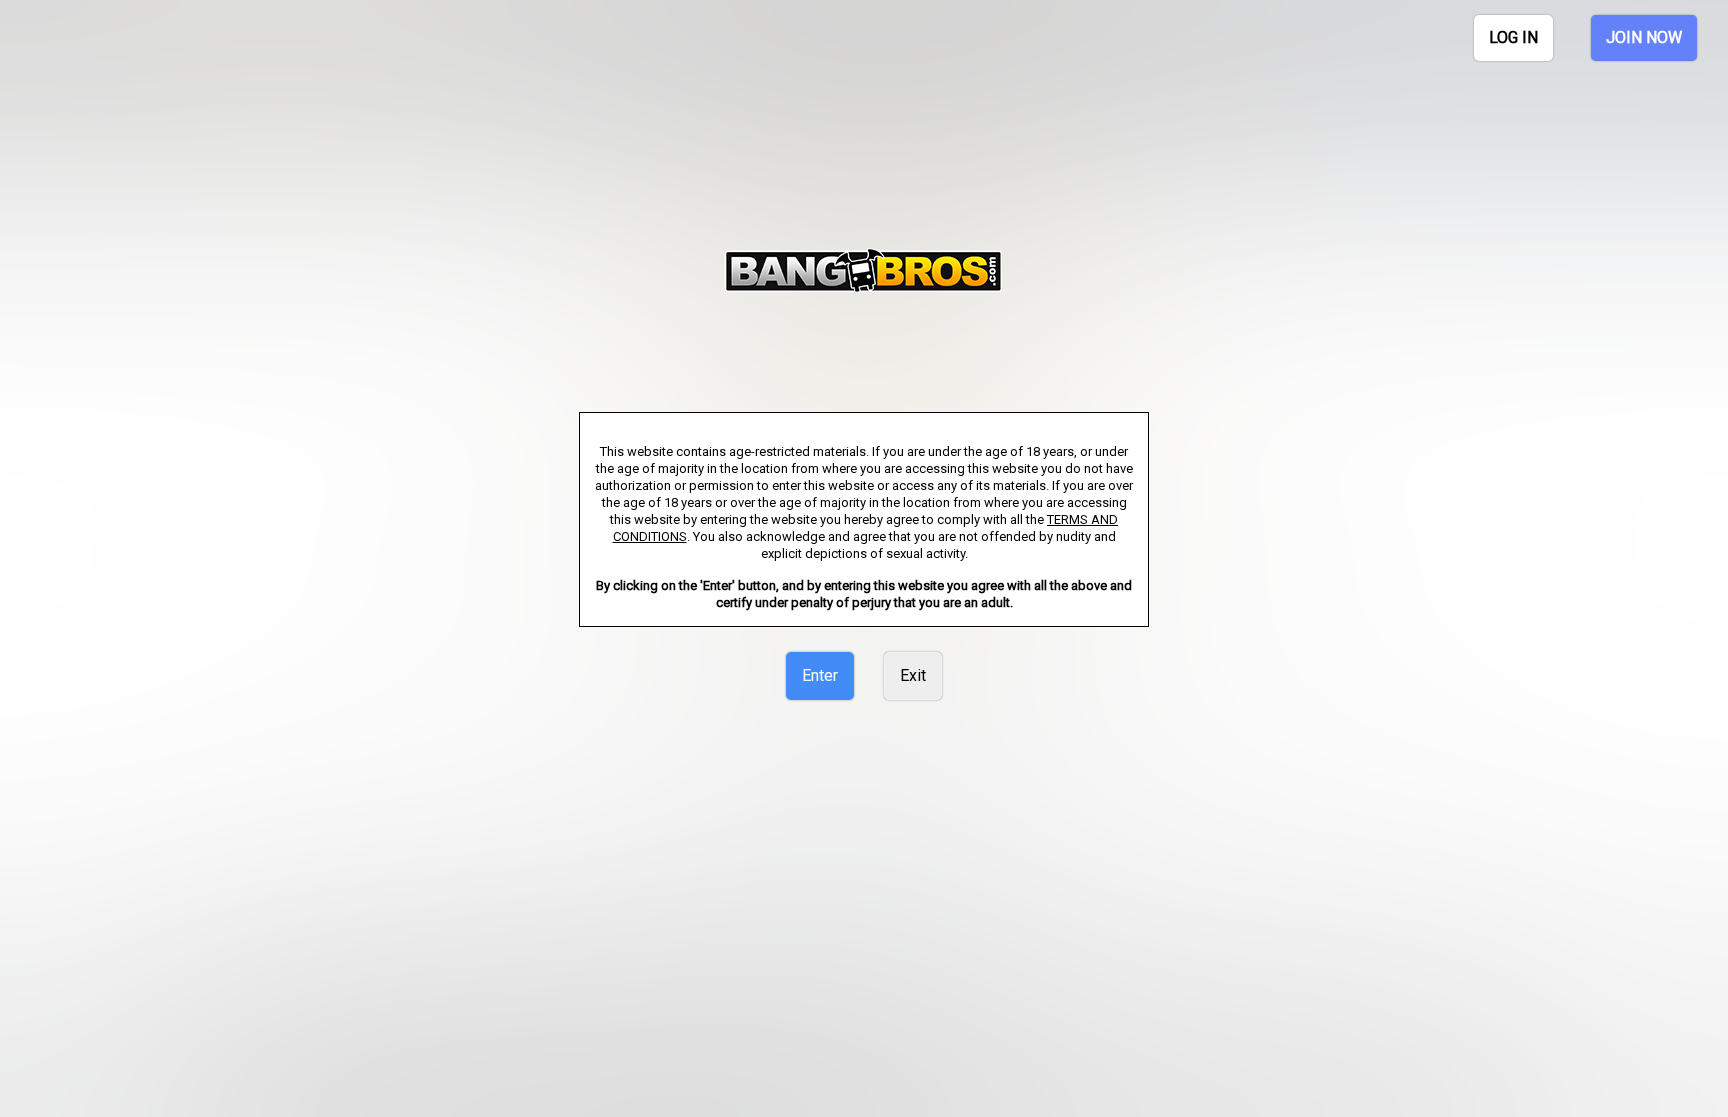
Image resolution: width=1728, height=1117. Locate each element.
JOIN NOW (1644, 37)
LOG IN (1513, 37)
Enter (820, 675)
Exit (913, 675)
